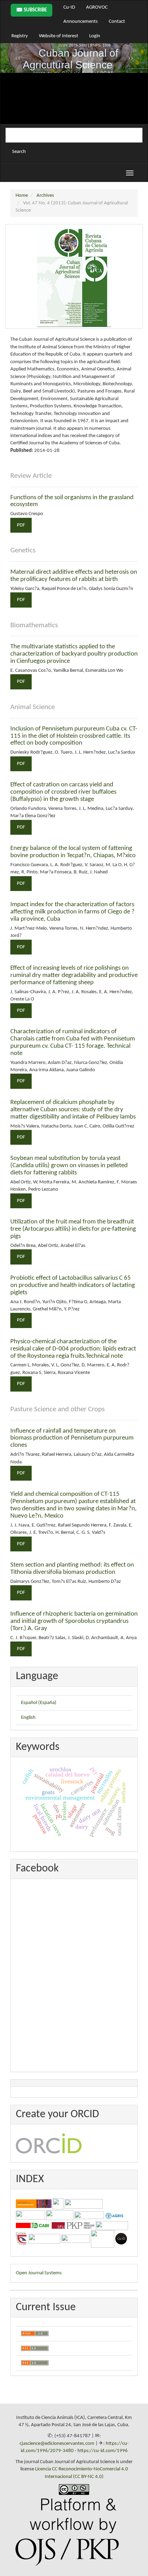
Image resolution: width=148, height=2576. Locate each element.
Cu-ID (69, 7)
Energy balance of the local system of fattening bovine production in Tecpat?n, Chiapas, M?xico (73, 852)
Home (22, 196)
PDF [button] (21, 525)
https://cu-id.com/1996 (103, 2451)
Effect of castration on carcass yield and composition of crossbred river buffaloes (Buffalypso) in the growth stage (63, 792)
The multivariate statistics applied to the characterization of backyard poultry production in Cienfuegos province (74, 654)
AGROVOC (97, 7)
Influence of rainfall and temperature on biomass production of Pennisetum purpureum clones (72, 1438)
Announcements (81, 22)
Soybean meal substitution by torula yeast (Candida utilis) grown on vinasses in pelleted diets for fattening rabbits (69, 1166)
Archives (45, 196)
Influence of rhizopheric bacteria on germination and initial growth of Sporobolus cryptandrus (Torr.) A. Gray (74, 1621)
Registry (20, 36)
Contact (117, 22)
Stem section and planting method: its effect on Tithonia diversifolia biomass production (72, 1569)
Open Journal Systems (39, 2273)
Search (19, 152)
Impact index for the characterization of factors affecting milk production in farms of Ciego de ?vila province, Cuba (72, 912)
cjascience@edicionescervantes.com (57, 2444)
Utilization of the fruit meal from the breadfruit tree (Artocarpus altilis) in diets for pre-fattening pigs (73, 1229)
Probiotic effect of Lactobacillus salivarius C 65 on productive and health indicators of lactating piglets (73, 1285)
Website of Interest (59, 36)
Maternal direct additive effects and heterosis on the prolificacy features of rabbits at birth (74, 576)
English (28, 1718)
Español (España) (39, 1703)
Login (95, 36)
